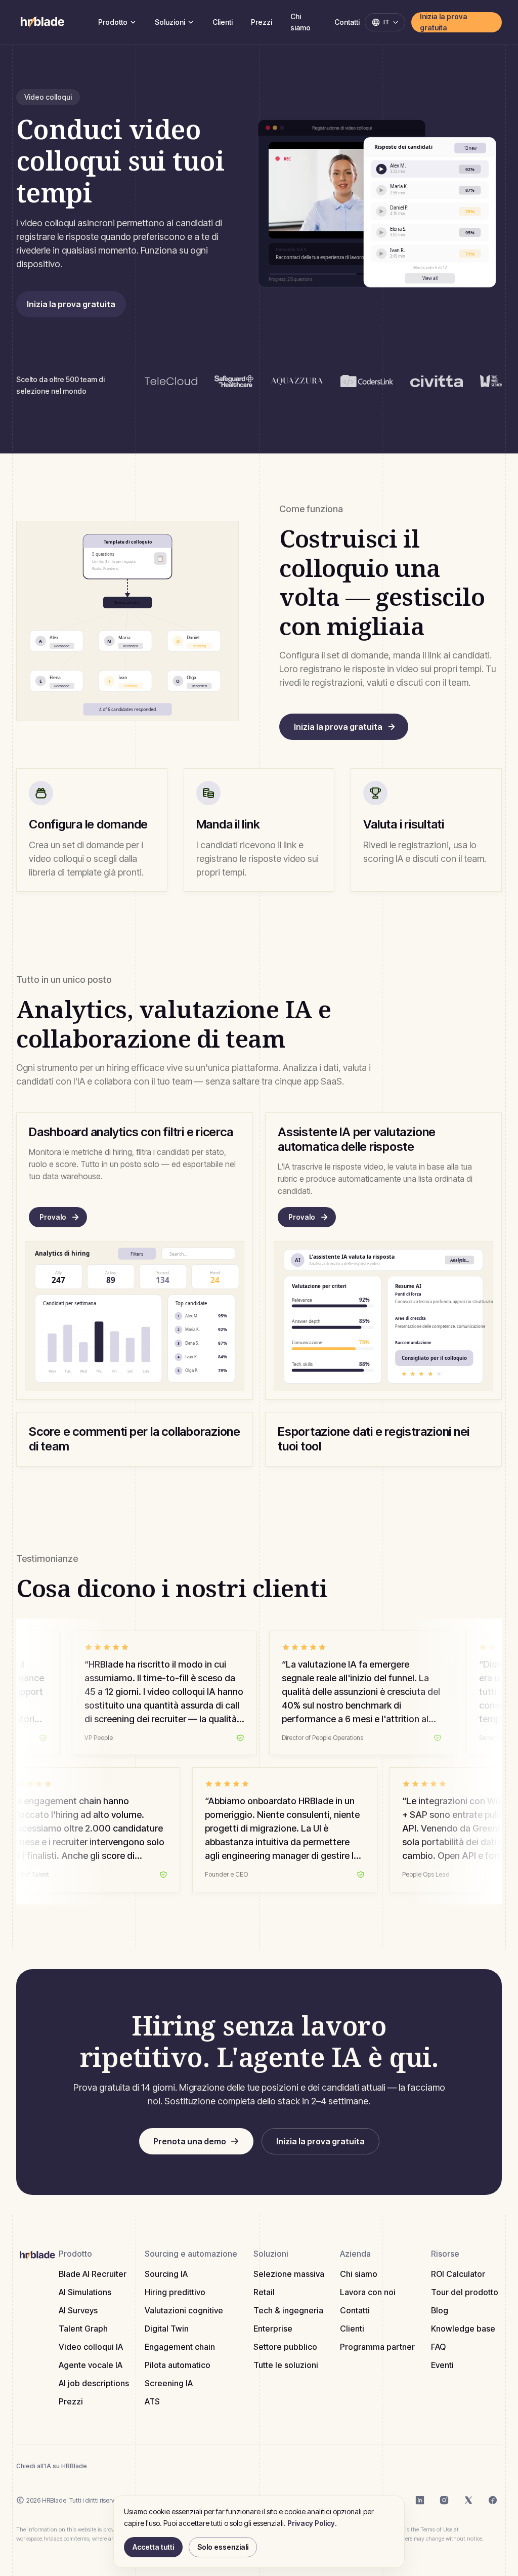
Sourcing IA (166, 2274)
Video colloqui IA (91, 2347)
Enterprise (273, 2329)
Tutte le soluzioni (286, 2365)
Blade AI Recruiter (93, 2274)
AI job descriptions (94, 2383)
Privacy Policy (311, 2523)
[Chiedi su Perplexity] (149, 2466)
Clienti (223, 22)
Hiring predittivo (175, 2292)
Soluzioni (170, 22)
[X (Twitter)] (468, 2500)
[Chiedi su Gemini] (171, 2466)
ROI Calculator (458, 2274)
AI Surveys (78, 2310)
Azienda (355, 2254)
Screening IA (169, 2383)
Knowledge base (463, 2329)
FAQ (438, 2347)
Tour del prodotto (465, 2292)
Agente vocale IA (91, 2365)
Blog (440, 2310)
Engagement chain (180, 2347)
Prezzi (262, 22)
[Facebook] (493, 2500)
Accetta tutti (153, 2547)
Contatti (347, 22)
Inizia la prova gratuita (444, 22)
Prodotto (113, 22)
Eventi (442, 2365)
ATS (152, 2401)
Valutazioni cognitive (184, 2310)
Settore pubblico (285, 2347)
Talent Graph (83, 2329)
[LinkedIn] (420, 2500)
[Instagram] (444, 2500)
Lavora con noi (368, 2292)
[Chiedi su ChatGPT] (104, 2466)
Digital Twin (167, 2329)
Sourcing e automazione (191, 2254)
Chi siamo (300, 22)
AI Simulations (85, 2292)
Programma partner (377, 2347)
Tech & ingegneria (288, 2310)
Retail (264, 2292)
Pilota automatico (178, 2365)
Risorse (445, 2254)
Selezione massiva (289, 2274)
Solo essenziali (223, 2547)
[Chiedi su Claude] (126, 2466)
